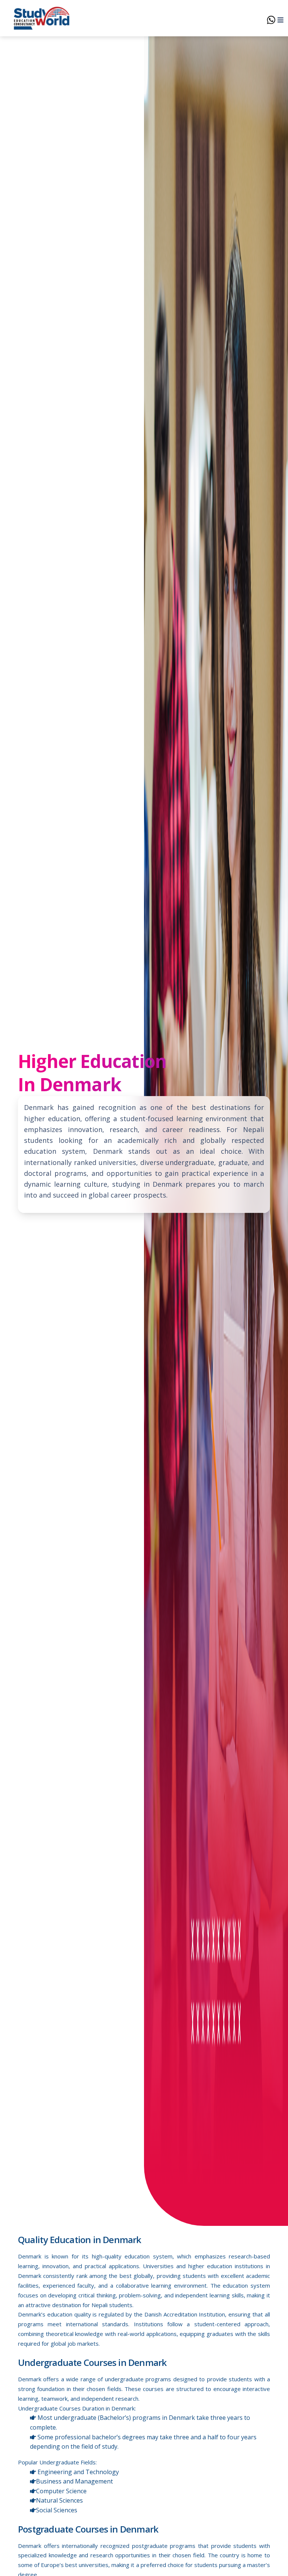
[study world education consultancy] (42, 18)
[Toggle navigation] (277, 18)
